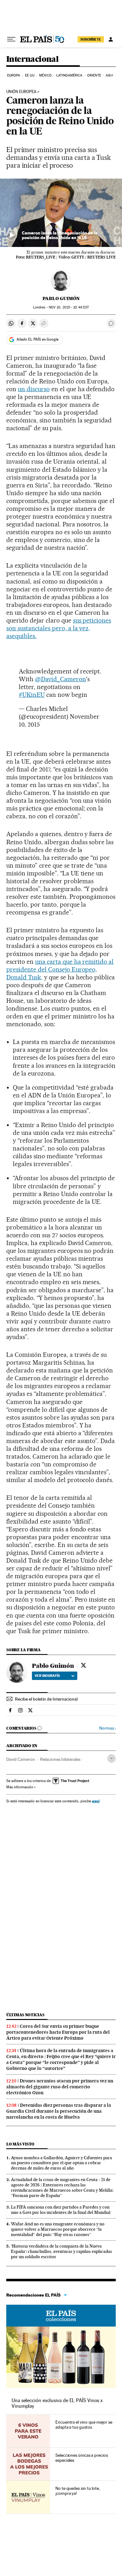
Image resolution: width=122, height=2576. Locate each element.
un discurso (34, 389)
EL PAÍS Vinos (61, 2316)
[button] (61, 213)
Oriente (94, 75)
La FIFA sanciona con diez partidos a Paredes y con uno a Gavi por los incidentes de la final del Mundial (61, 2210)
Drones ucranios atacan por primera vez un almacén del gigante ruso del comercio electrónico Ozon (60, 2087)
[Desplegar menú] (11, 39)
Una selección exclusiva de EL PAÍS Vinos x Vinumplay (57, 2403)
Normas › (107, 1728)
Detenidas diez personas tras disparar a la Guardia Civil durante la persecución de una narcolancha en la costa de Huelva (59, 2111)
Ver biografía (47, 1676)
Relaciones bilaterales (60, 1759)
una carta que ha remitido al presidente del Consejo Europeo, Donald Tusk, (60, 969)
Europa (14, 75)
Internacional (32, 59)
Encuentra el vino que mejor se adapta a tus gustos (84, 2425)
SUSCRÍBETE (91, 39)
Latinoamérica (69, 75)
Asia (109, 75)
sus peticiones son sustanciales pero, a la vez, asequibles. (59, 628)
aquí (96, 1801)
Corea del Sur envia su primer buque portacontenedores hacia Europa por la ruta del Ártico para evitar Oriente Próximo (58, 2032)
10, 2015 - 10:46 (69, 307)
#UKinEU (32, 695)
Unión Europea (21, 92)
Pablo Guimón (61, 298)
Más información (20, 1787)
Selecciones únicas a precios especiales (82, 2458)
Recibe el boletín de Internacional (46, 1699)
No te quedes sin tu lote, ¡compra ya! (78, 2491)
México (45, 75)
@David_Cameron (61, 679)
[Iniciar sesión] (111, 39)
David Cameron (21, 1759)
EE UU (30, 75)
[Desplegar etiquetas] (112, 1758)
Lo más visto (20, 2144)
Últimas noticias (25, 2015)
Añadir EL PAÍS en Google (38, 339)
